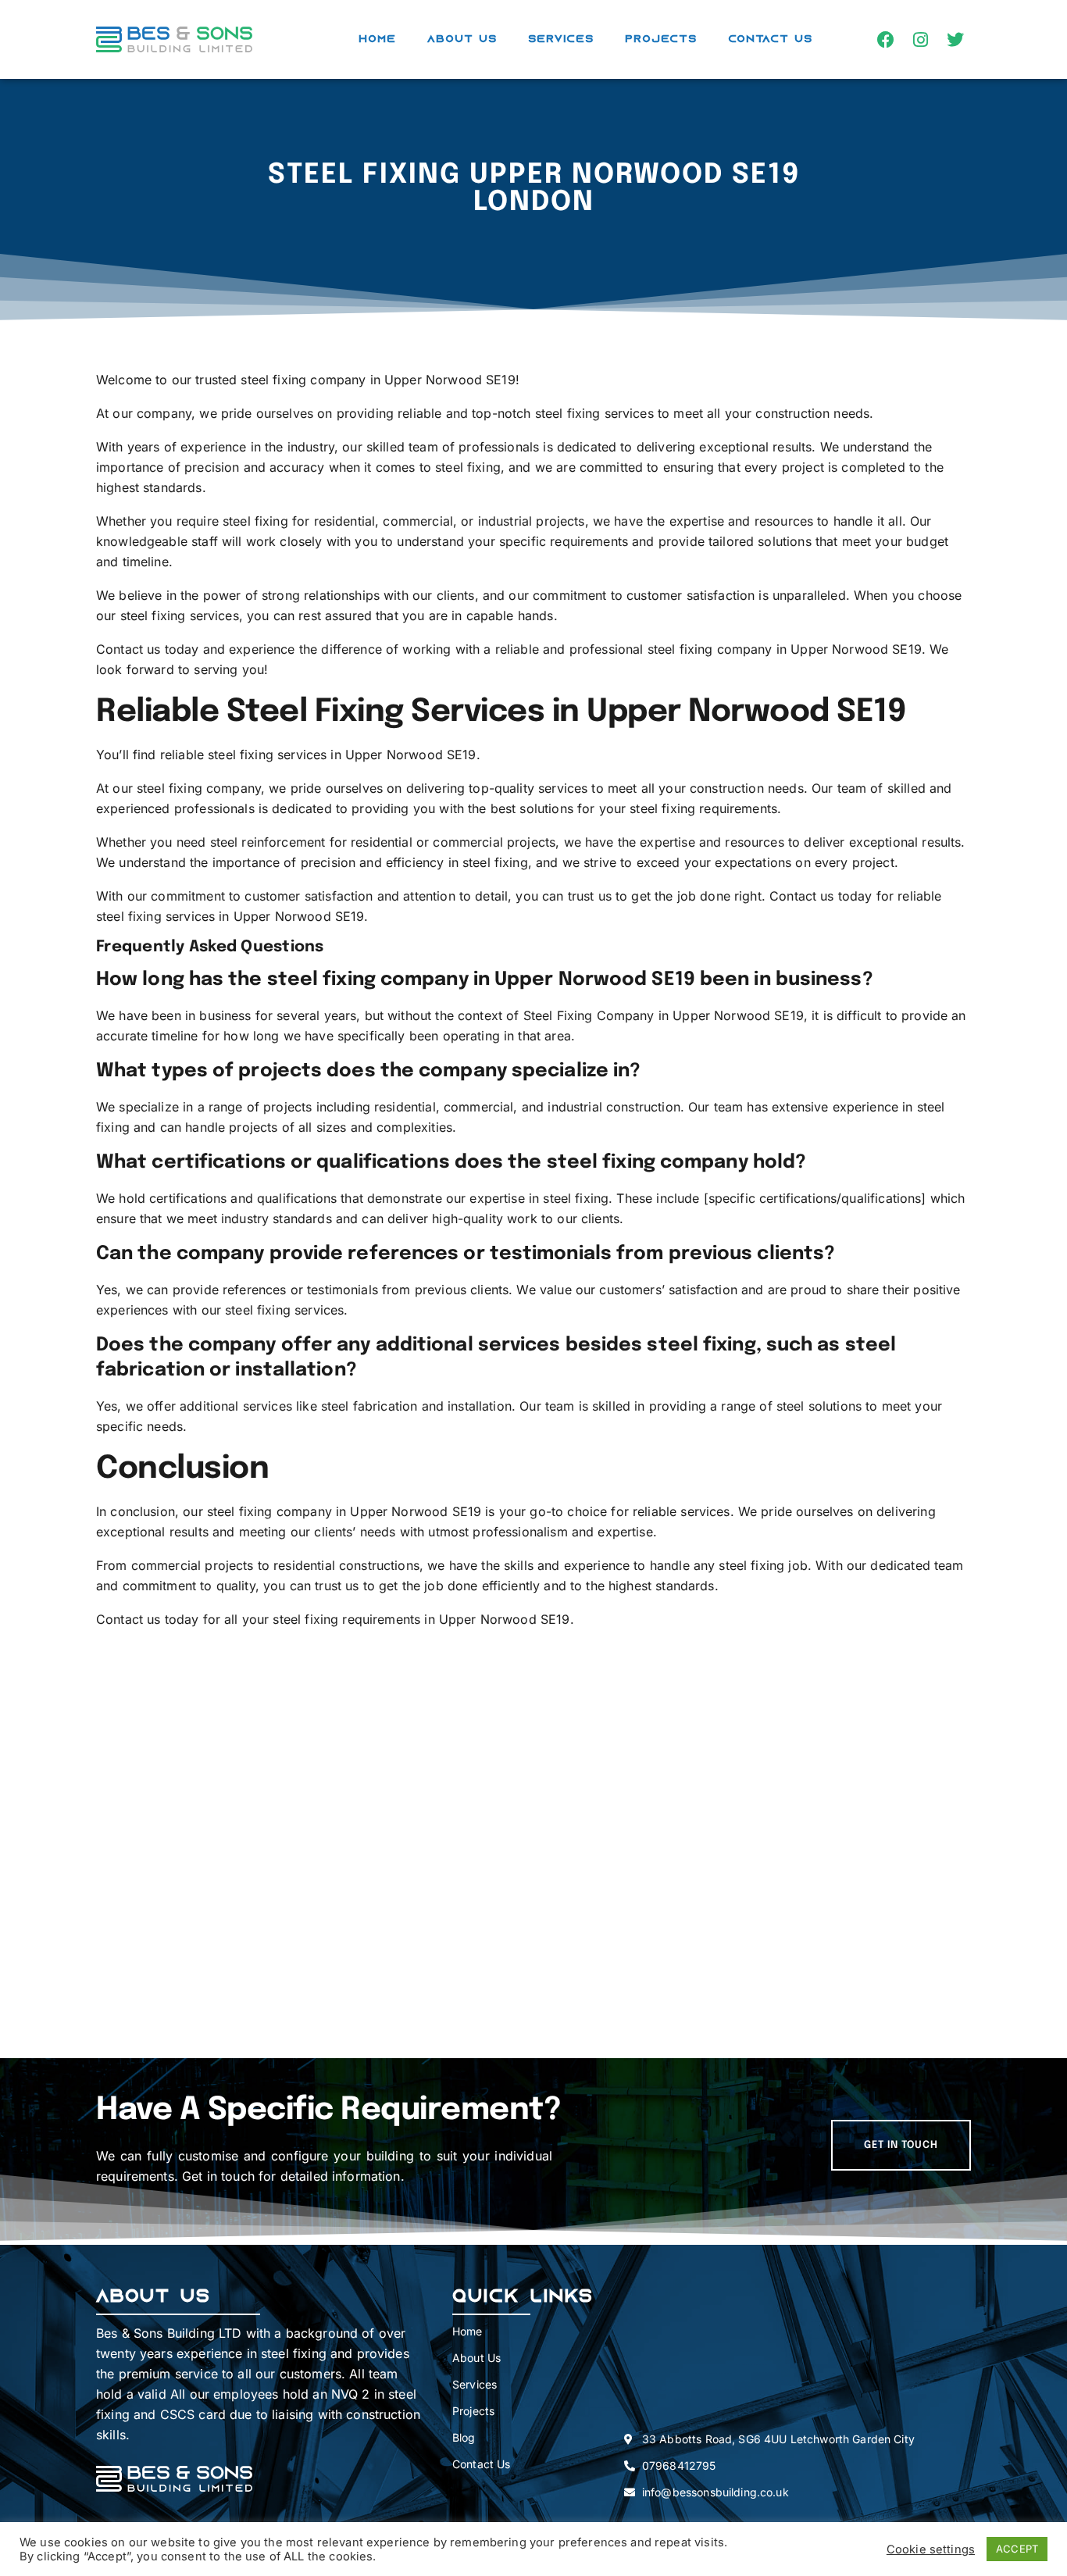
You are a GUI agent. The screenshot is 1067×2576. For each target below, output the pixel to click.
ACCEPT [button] (1017, 2549)
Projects (661, 39)
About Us (462, 39)
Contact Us (770, 39)
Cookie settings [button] (931, 2549)
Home (377, 39)
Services (561, 39)
